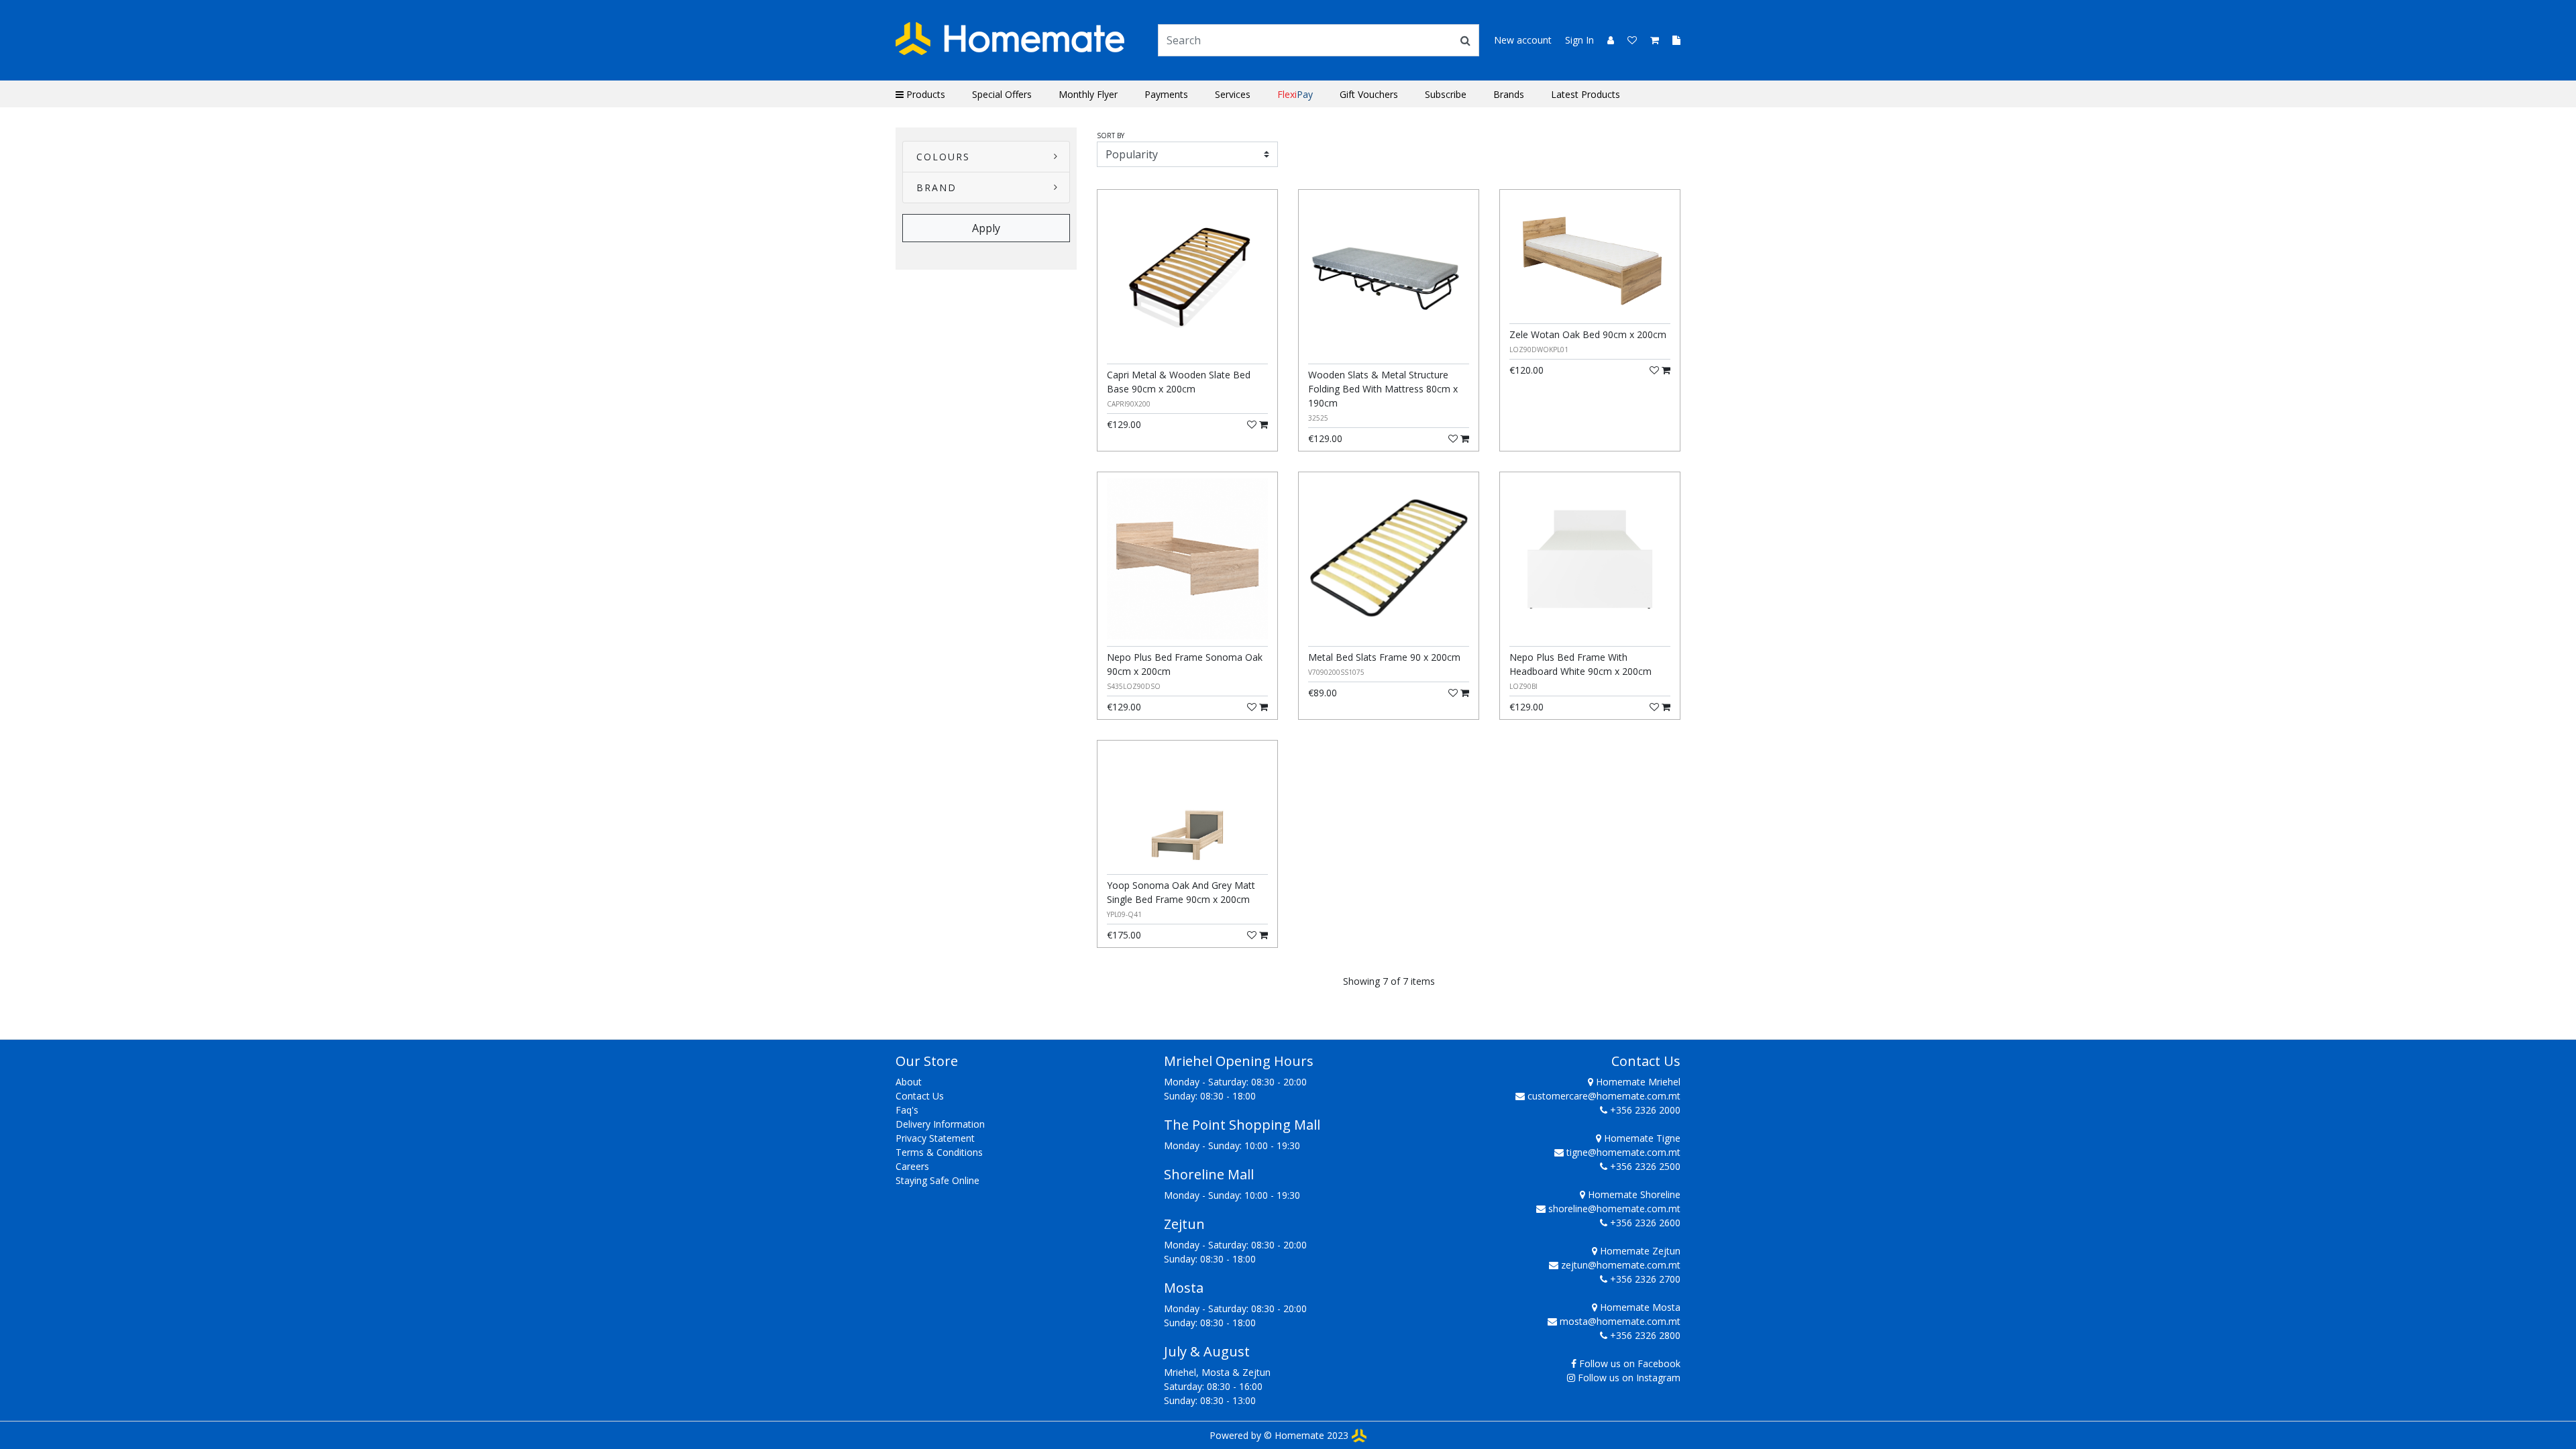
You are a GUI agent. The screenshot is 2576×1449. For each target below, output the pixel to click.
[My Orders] (1671, 40)
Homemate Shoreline (1633, 1194)
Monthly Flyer (1088, 94)
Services (1233, 94)
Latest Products (1586, 94)
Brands (1509, 94)
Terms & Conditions (939, 1152)
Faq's (907, 1110)
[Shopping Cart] (1651, 40)
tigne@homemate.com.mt (1623, 1152)
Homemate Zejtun (1639, 1251)
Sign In (1579, 40)
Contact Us (920, 1096)
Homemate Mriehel (1637, 1082)
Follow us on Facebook (1630, 1363)
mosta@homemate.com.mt (1620, 1321)
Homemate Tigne (1641, 1138)
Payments (1166, 94)
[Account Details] (1605, 40)
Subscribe (1446, 94)
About (909, 1082)
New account (1523, 40)
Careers (912, 1166)
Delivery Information (940, 1124)
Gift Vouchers (1369, 94)
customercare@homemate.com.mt (1604, 1096)
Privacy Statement (935, 1138)
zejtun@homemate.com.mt (1621, 1265)
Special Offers (1002, 94)
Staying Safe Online (937, 1180)
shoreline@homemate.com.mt (1614, 1209)
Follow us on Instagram (1629, 1378)
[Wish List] (1628, 40)
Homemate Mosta (1639, 1307)
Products (924, 94)
